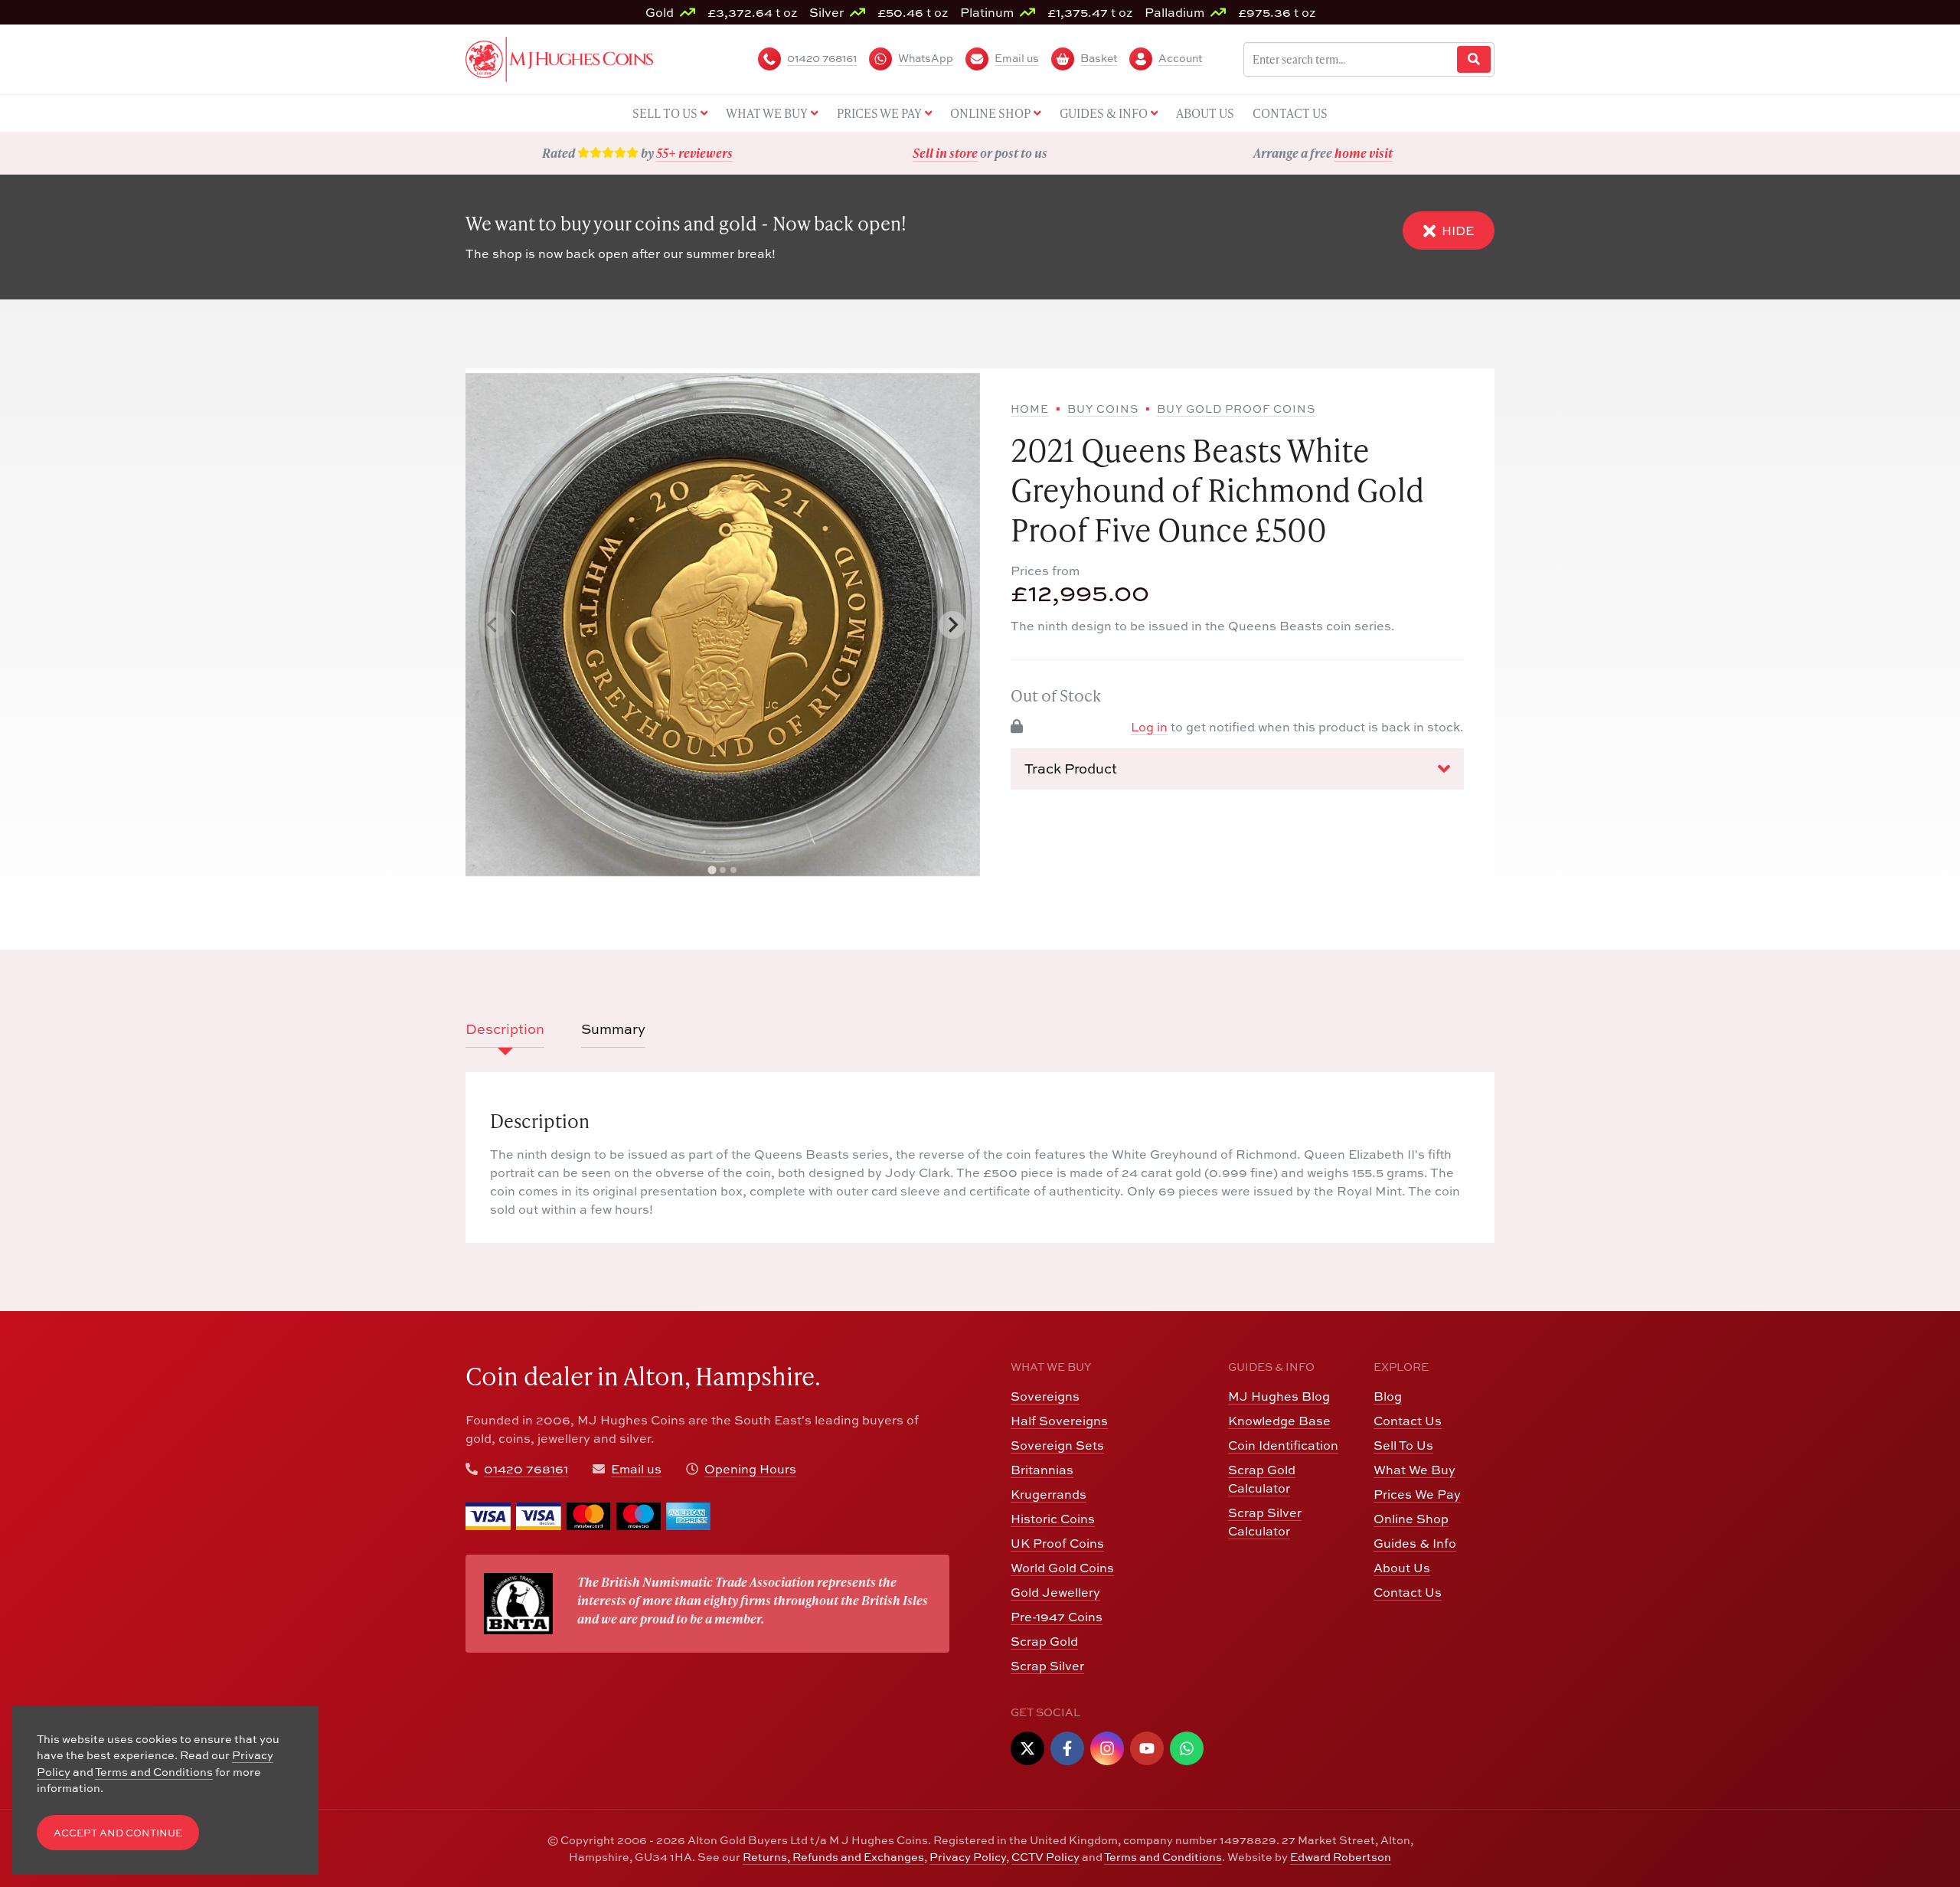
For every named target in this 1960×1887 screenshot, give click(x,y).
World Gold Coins (1062, 1568)
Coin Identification (1283, 1445)
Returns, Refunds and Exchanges (833, 1857)
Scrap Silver (1047, 1666)
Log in (1149, 727)
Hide (1458, 231)
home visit (1364, 153)
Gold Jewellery (1055, 1592)
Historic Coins (1053, 1519)
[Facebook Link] (1067, 1748)
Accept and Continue (118, 1833)
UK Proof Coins (1057, 1543)
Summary (613, 1029)
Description (505, 1029)
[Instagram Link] (1107, 1748)
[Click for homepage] (559, 57)
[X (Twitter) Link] (1027, 1748)
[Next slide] (952, 625)
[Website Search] (1474, 59)
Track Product (1071, 769)
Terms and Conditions (1163, 1857)
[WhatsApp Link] (1187, 1748)
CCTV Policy (1045, 1857)
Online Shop (1411, 1519)
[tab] (712, 870)
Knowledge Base (1279, 1421)
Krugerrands (1049, 1494)
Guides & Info (1415, 1543)
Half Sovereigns (1059, 1421)
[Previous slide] (493, 625)
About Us (1402, 1568)
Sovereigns (1045, 1396)
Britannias (1042, 1470)
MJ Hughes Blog (1279, 1396)
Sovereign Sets (1057, 1445)
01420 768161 (526, 1469)
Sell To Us (1403, 1445)
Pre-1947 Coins (1057, 1617)
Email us (636, 1469)
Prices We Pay (1417, 1494)
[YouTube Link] (1147, 1748)
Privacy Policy (968, 1857)
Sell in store (945, 153)
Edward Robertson (1341, 1857)
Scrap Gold (1044, 1641)
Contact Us (1408, 1421)
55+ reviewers (694, 153)
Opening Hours (750, 1469)
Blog (1388, 1396)
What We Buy (1414, 1470)
